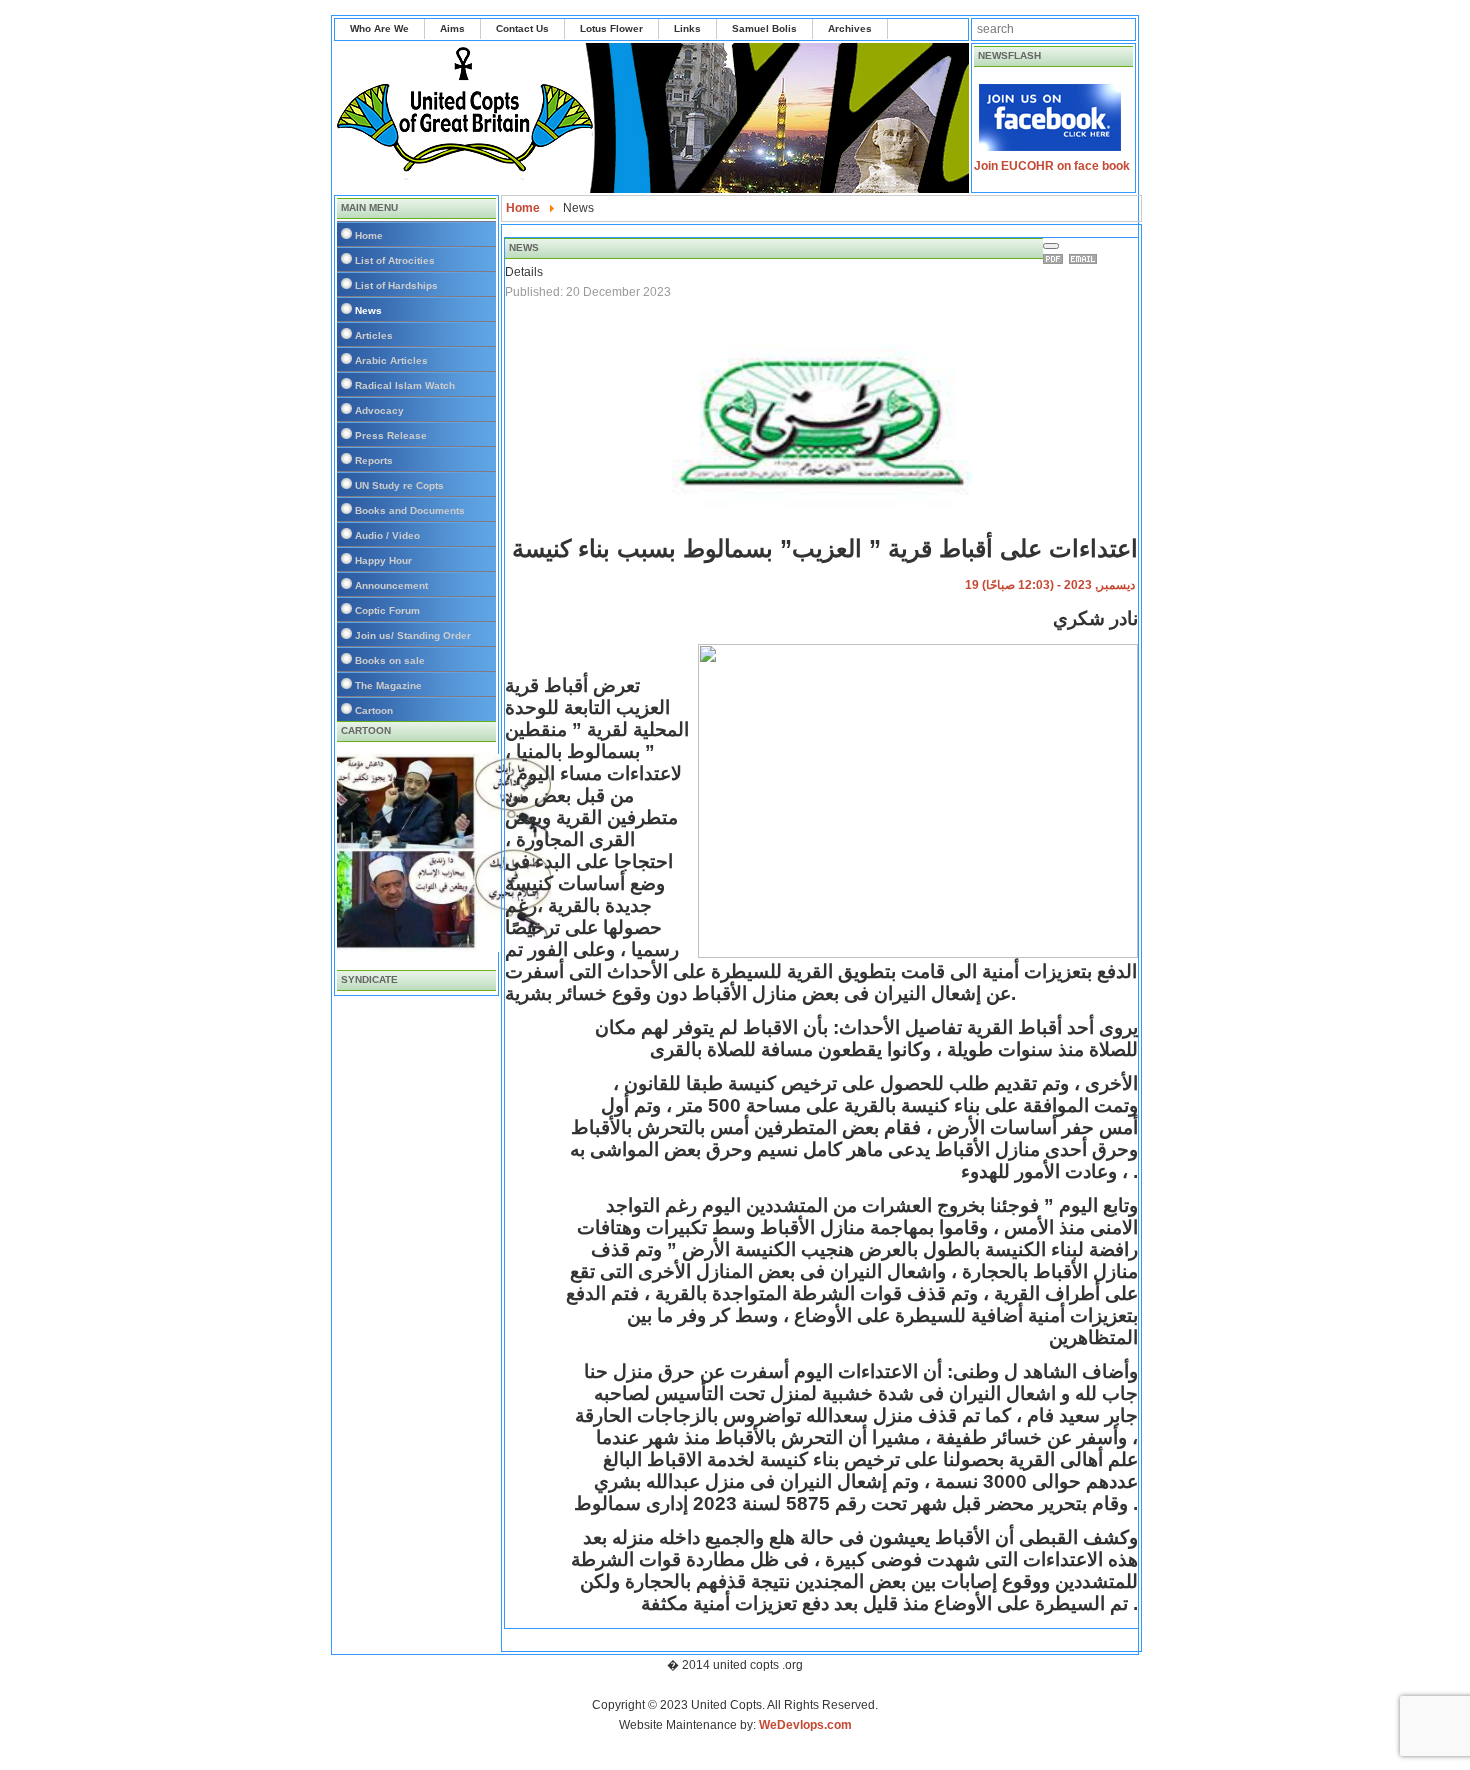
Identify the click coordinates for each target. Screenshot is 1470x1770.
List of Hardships (396, 285)
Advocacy (379, 410)
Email (1086, 259)
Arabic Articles (391, 360)
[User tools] (1051, 246)
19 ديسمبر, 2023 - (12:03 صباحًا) (1050, 585)
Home (369, 235)
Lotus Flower (611, 28)
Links (687, 28)
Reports (374, 460)
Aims (452, 28)
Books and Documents (410, 510)
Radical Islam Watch (405, 385)
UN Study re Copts (399, 485)
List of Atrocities (395, 260)
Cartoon (374, 710)
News (368, 310)
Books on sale (390, 660)
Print (1056, 259)
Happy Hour (383, 560)
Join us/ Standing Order (413, 635)
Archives (850, 28)
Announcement (391, 585)
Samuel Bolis (764, 28)
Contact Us (522, 28)
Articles (374, 335)
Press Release (391, 435)
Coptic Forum (387, 610)
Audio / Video (387, 535)
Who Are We (379, 28)
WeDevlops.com (805, 1725)
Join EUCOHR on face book (1052, 166)
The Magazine (388, 685)
